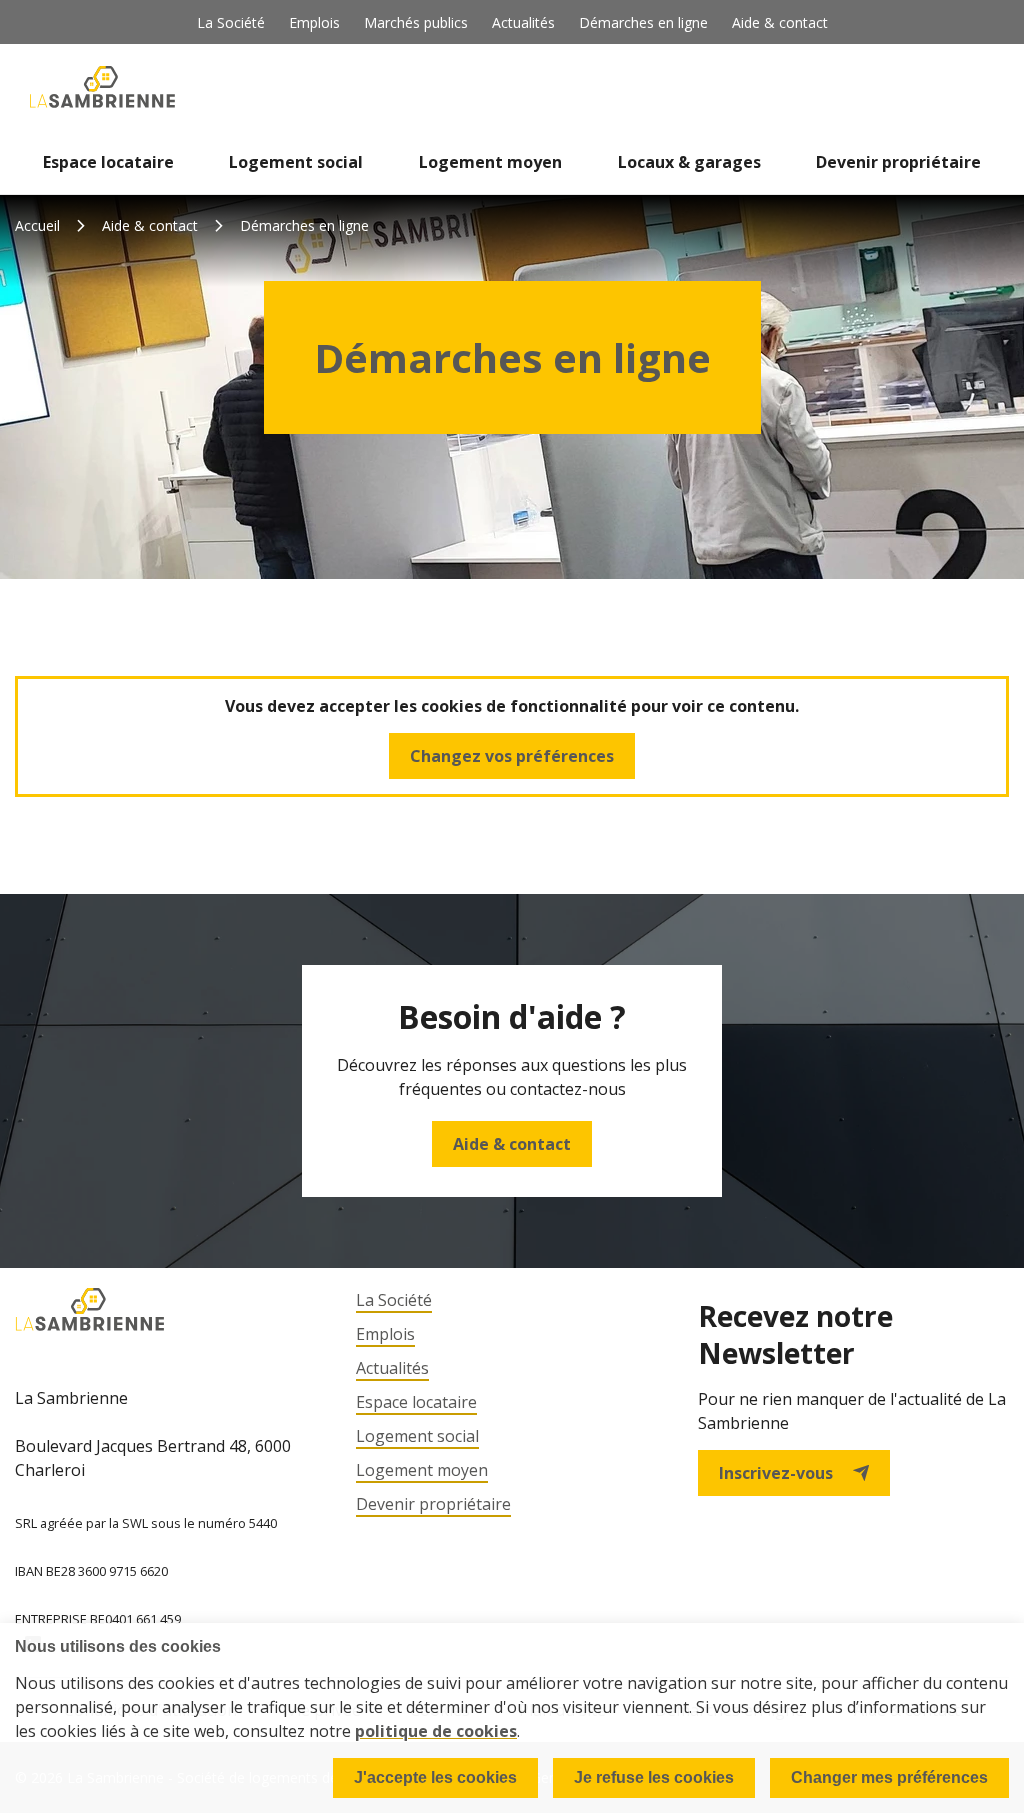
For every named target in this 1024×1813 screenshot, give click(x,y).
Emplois (314, 22)
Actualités (523, 22)
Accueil (37, 225)
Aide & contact (780, 22)
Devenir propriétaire (898, 162)
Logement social (296, 162)
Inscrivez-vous (776, 1473)
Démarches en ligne (643, 22)
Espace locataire (108, 162)
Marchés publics (416, 22)
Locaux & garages (689, 162)
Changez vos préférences (512, 756)
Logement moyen (490, 162)
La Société (231, 22)
